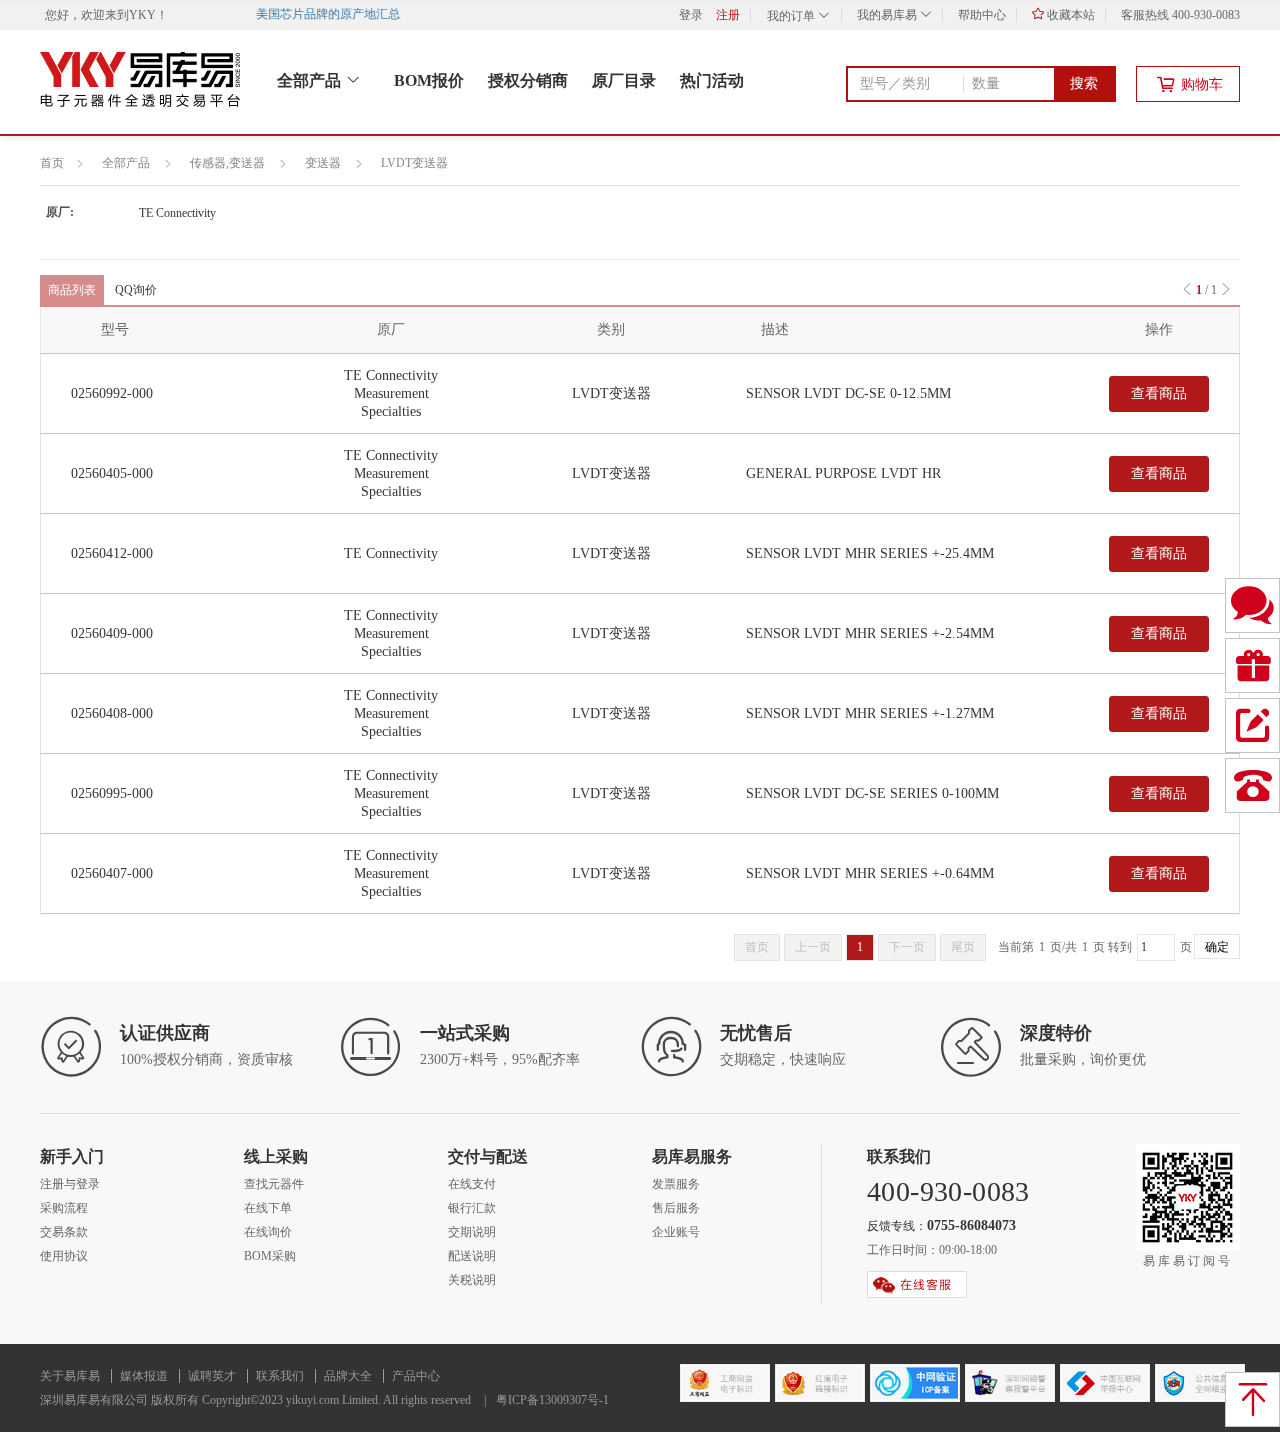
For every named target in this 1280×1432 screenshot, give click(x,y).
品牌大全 (348, 1376)
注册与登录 (70, 1184)
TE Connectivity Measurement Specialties (391, 393)
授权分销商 (528, 80)
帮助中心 (982, 15)
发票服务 (676, 1184)
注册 (728, 15)
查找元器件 (274, 1184)
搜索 (1084, 83)
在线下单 (268, 1208)
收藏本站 (1069, 15)
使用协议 (64, 1256)
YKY (142, 15)
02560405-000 (112, 473)
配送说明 (472, 1256)
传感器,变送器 (227, 163)
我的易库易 (888, 15)
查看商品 (1159, 393)
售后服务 (676, 1208)
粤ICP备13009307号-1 (552, 1400)
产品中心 (416, 1376)
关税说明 (472, 1280)
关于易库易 (70, 1376)
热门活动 (712, 80)
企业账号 (676, 1232)
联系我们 (280, 1376)
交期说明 (472, 1232)
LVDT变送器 (414, 163)
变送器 (323, 163)
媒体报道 (144, 1376)
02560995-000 (112, 793)
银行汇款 (472, 1208)
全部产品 (311, 80)
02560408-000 (112, 713)
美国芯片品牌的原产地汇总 (334, 14)
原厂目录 (624, 80)
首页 (52, 163)
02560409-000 (112, 633)
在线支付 (472, 1184)
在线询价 (268, 1232)
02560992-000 (112, 393)
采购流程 (64, 1208)
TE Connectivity (177, 213)
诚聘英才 (212, 1376)
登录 (691, 15)
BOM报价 (429, 80)
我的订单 (792, 16)
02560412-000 (112, 553)
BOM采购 (270, 1256)
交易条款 (64, 1232)
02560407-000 (112, 873)
